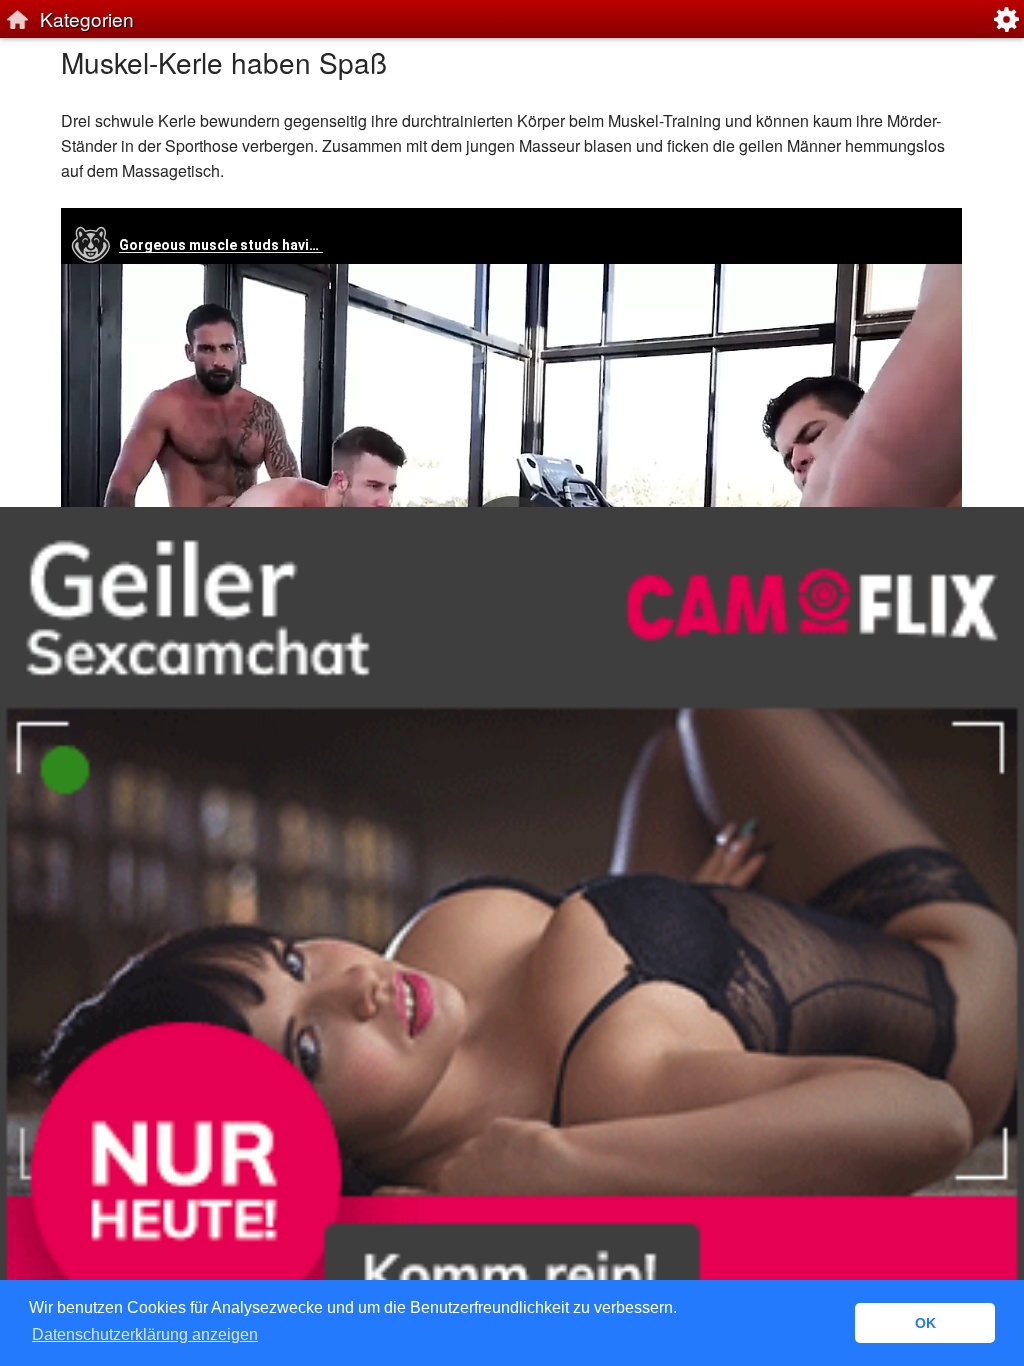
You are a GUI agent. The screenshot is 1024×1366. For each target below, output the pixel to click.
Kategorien (87, 18)
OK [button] (925, 1323)
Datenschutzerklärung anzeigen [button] (145, 1334)
